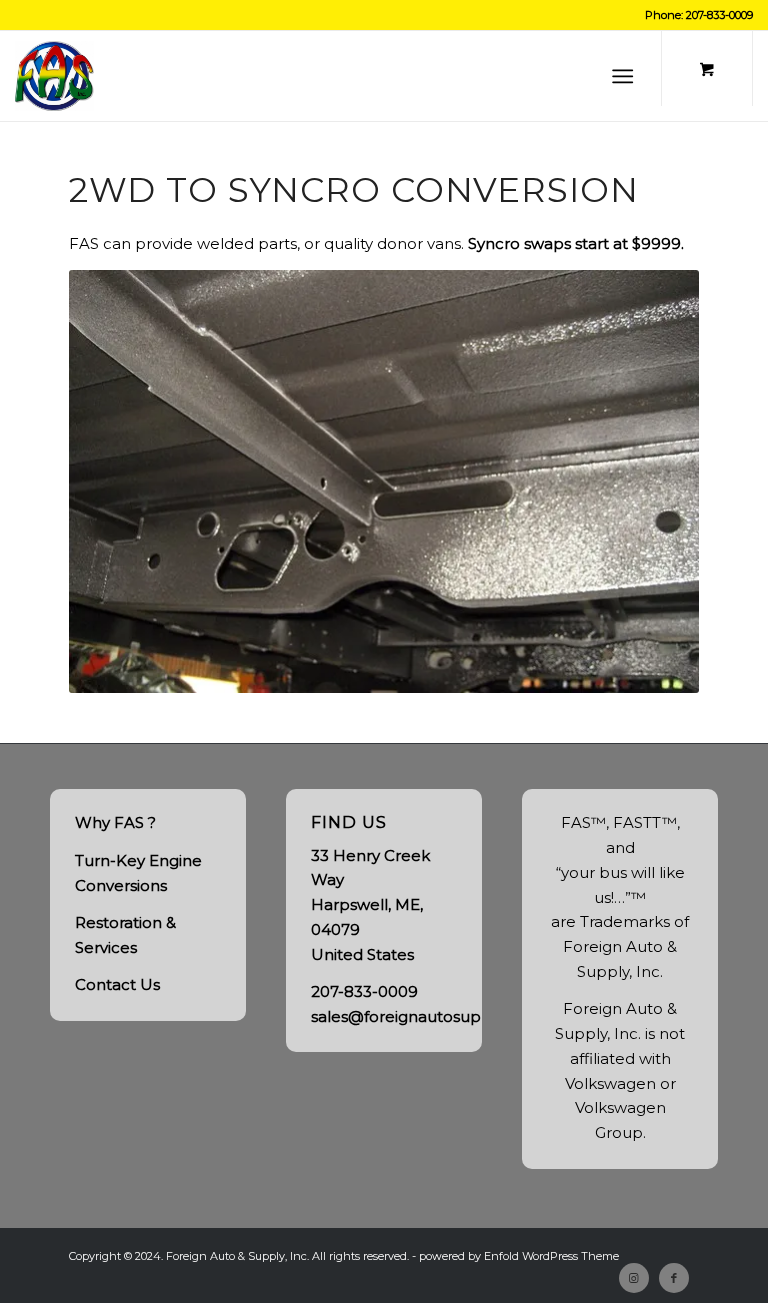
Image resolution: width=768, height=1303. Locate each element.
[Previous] (114, 481)
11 (456, 670)
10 (440, 670)
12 (472, 670)
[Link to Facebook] (674, 1278)
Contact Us (117, 984)
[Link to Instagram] (634, 1278)
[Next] (654, 481)
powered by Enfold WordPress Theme (519, 1256)
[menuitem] (626, 76)
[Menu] (622, 76)
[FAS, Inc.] (54, 76)
